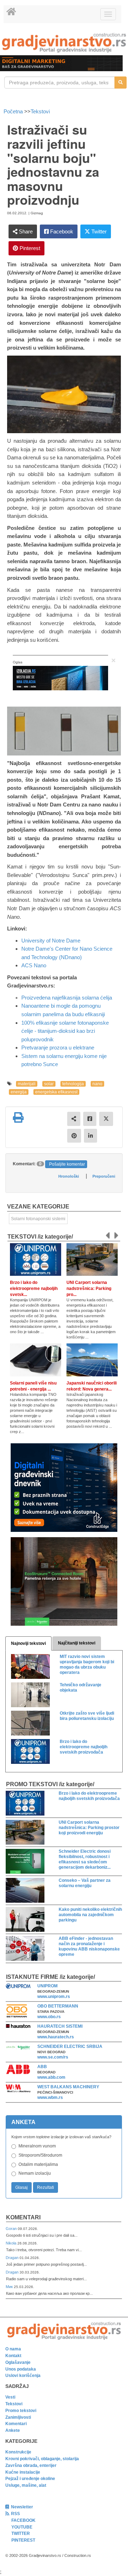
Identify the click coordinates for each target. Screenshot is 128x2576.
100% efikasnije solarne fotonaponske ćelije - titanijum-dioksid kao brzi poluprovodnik (65, 1031)
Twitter (98, 231)
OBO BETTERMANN (58, 2006)
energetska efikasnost (56, 1092)
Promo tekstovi (21, 2411)
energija (19, 1092)
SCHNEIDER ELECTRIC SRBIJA (70, 2046)
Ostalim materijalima (38, 2164)
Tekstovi (40, 111)
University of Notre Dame (51, 941)
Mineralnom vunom (37, 2146)
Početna (14, 111)
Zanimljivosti (18, 2417)
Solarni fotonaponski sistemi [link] (38, 1219)
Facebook (61, 231)
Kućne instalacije (23, 2472)
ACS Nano (34, 965)
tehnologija (73, 1084)
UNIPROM (47, 1986)
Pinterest (29, 248)
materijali (27, 1084)
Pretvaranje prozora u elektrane (58, 1048)
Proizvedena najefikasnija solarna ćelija (67, 998)
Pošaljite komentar (67, 1164)
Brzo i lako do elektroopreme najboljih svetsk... (34, 1289)
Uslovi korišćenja (23, 2376)
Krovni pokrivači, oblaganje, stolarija (42, 2459)
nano (97, 1084)
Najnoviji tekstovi (28, 1643)
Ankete (13, 2430)
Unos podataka (21, 2369)
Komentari (23, 2217)
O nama (13, 2349)
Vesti (10, 2397)
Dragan (13, 2258)
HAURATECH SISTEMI (60, 2026)
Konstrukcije (18, 2452)
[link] (64, 43)
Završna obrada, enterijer (31, 2465)
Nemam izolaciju (35, 2173)
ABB (42, 2067)
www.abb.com (51, 2077)
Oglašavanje (18, 2362)
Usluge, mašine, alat (26, 2485)
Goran (12, 2229)
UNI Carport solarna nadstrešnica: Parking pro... (89, 1289)
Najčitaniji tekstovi (77, 1643)
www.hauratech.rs (56, 2037)
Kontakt (13, 2356)
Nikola (12, 2243)
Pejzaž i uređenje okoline (30, 2479)
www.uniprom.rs (54, 1997)
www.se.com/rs (53, 2057)
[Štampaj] (18, 1117)
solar (49, 1084)
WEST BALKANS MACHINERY (68, 2087)
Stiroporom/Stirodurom (40, 2155)
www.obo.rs (49, 2017)
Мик (10, 2287)
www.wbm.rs (50, 2097)
